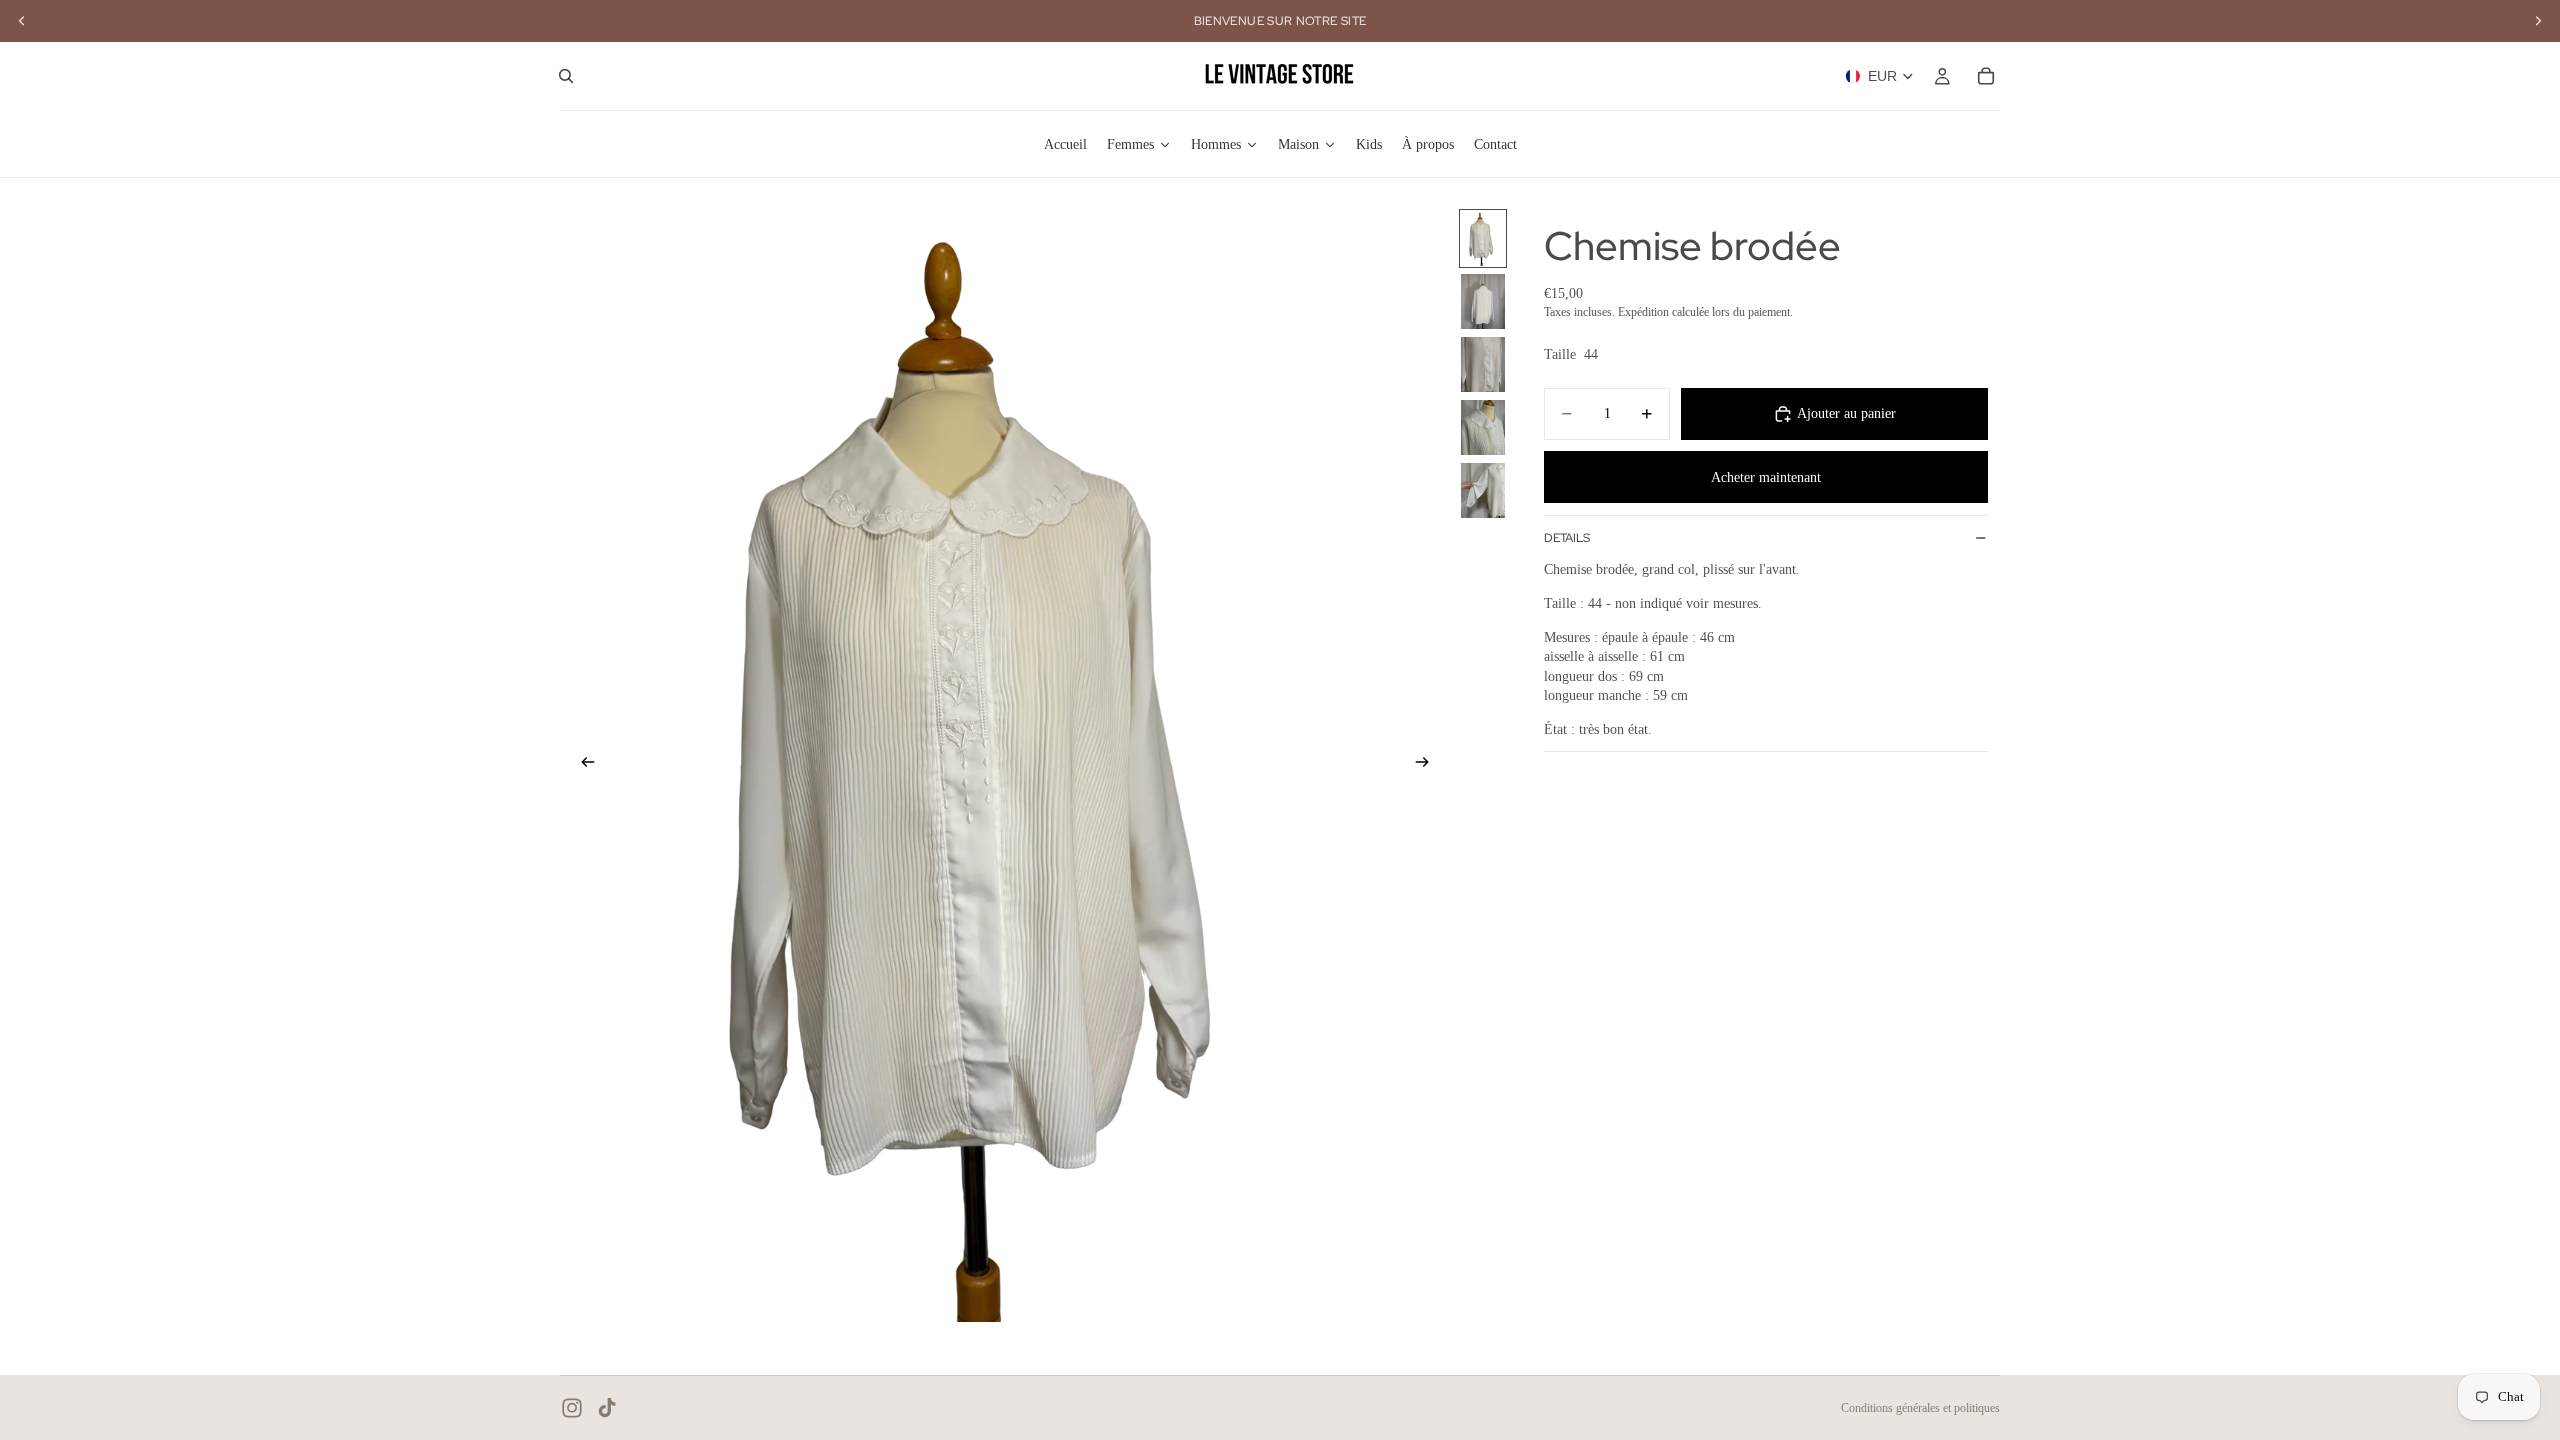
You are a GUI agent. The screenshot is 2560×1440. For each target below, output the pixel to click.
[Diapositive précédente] (582, 765)
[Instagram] (572, 1408)
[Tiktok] (607, 1408)
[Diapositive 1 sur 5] (1483, 238)
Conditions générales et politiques (1920, 1408)
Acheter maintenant (1766, 477)
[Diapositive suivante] (1428, 765)
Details (1567, 538)
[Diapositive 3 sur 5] (1483, 364)
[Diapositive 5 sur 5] (1483, 490)
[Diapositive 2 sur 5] (1483, 301)
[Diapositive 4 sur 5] (1483, 427)
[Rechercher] (566, 76)
